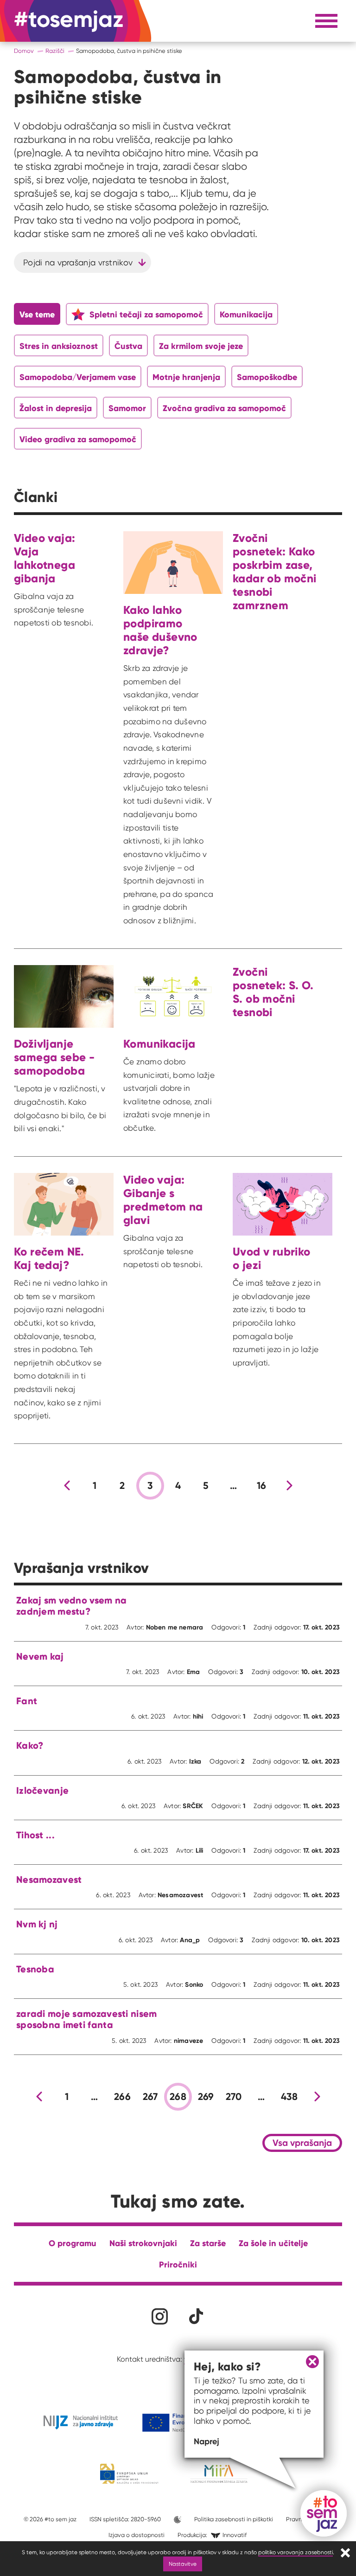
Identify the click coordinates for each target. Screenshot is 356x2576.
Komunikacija (159, 1044)
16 (262, 1486)
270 (234, 2097)
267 (150, 2097)
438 (289, 2097)
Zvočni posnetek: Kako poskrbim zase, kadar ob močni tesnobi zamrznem (274, 572)
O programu (73, 2243)
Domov (24, 51)
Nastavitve (183, 2564)
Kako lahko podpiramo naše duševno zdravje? (160, 630)
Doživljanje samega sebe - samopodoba (54, 1057)
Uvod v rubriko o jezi (271, 1258)
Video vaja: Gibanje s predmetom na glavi (163, 1200)
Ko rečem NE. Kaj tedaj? (49, 1258)
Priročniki (178, 2264)
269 (206, 2097)
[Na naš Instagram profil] (160, 2316)
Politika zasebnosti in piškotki (234, 2519)
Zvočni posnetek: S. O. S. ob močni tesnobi (273, 992)
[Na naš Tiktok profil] (196, 2316)
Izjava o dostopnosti (137, 2535)
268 (178, 2097)
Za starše (208, 2243)
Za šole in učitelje (273, 2243)
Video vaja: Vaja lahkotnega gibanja (44, 558)
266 (122, 2097)
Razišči (55, 51)
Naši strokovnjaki (143, 2243)
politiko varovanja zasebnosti (296, 2552)
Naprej (207, 2441)
